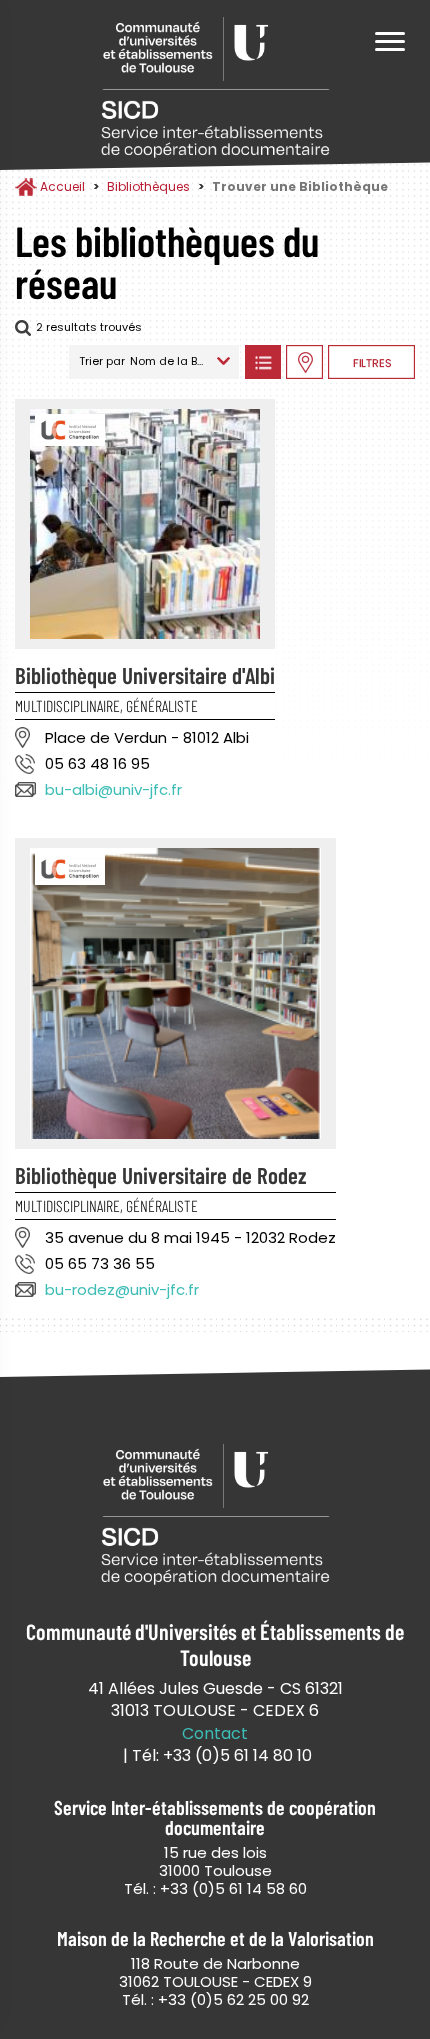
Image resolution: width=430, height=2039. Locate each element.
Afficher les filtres (371, 362)
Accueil (62, 186)
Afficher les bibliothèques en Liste (262, 362)
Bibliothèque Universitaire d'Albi (145, 675)
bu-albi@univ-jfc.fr (113, 789)
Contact (215, 1734)
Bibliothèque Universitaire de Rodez (160, 1175)
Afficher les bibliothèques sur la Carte (304, 362)
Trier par (102, 361)
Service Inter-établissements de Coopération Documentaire (215, 87)
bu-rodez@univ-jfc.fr (122, 1289)
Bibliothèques (148, 186)
